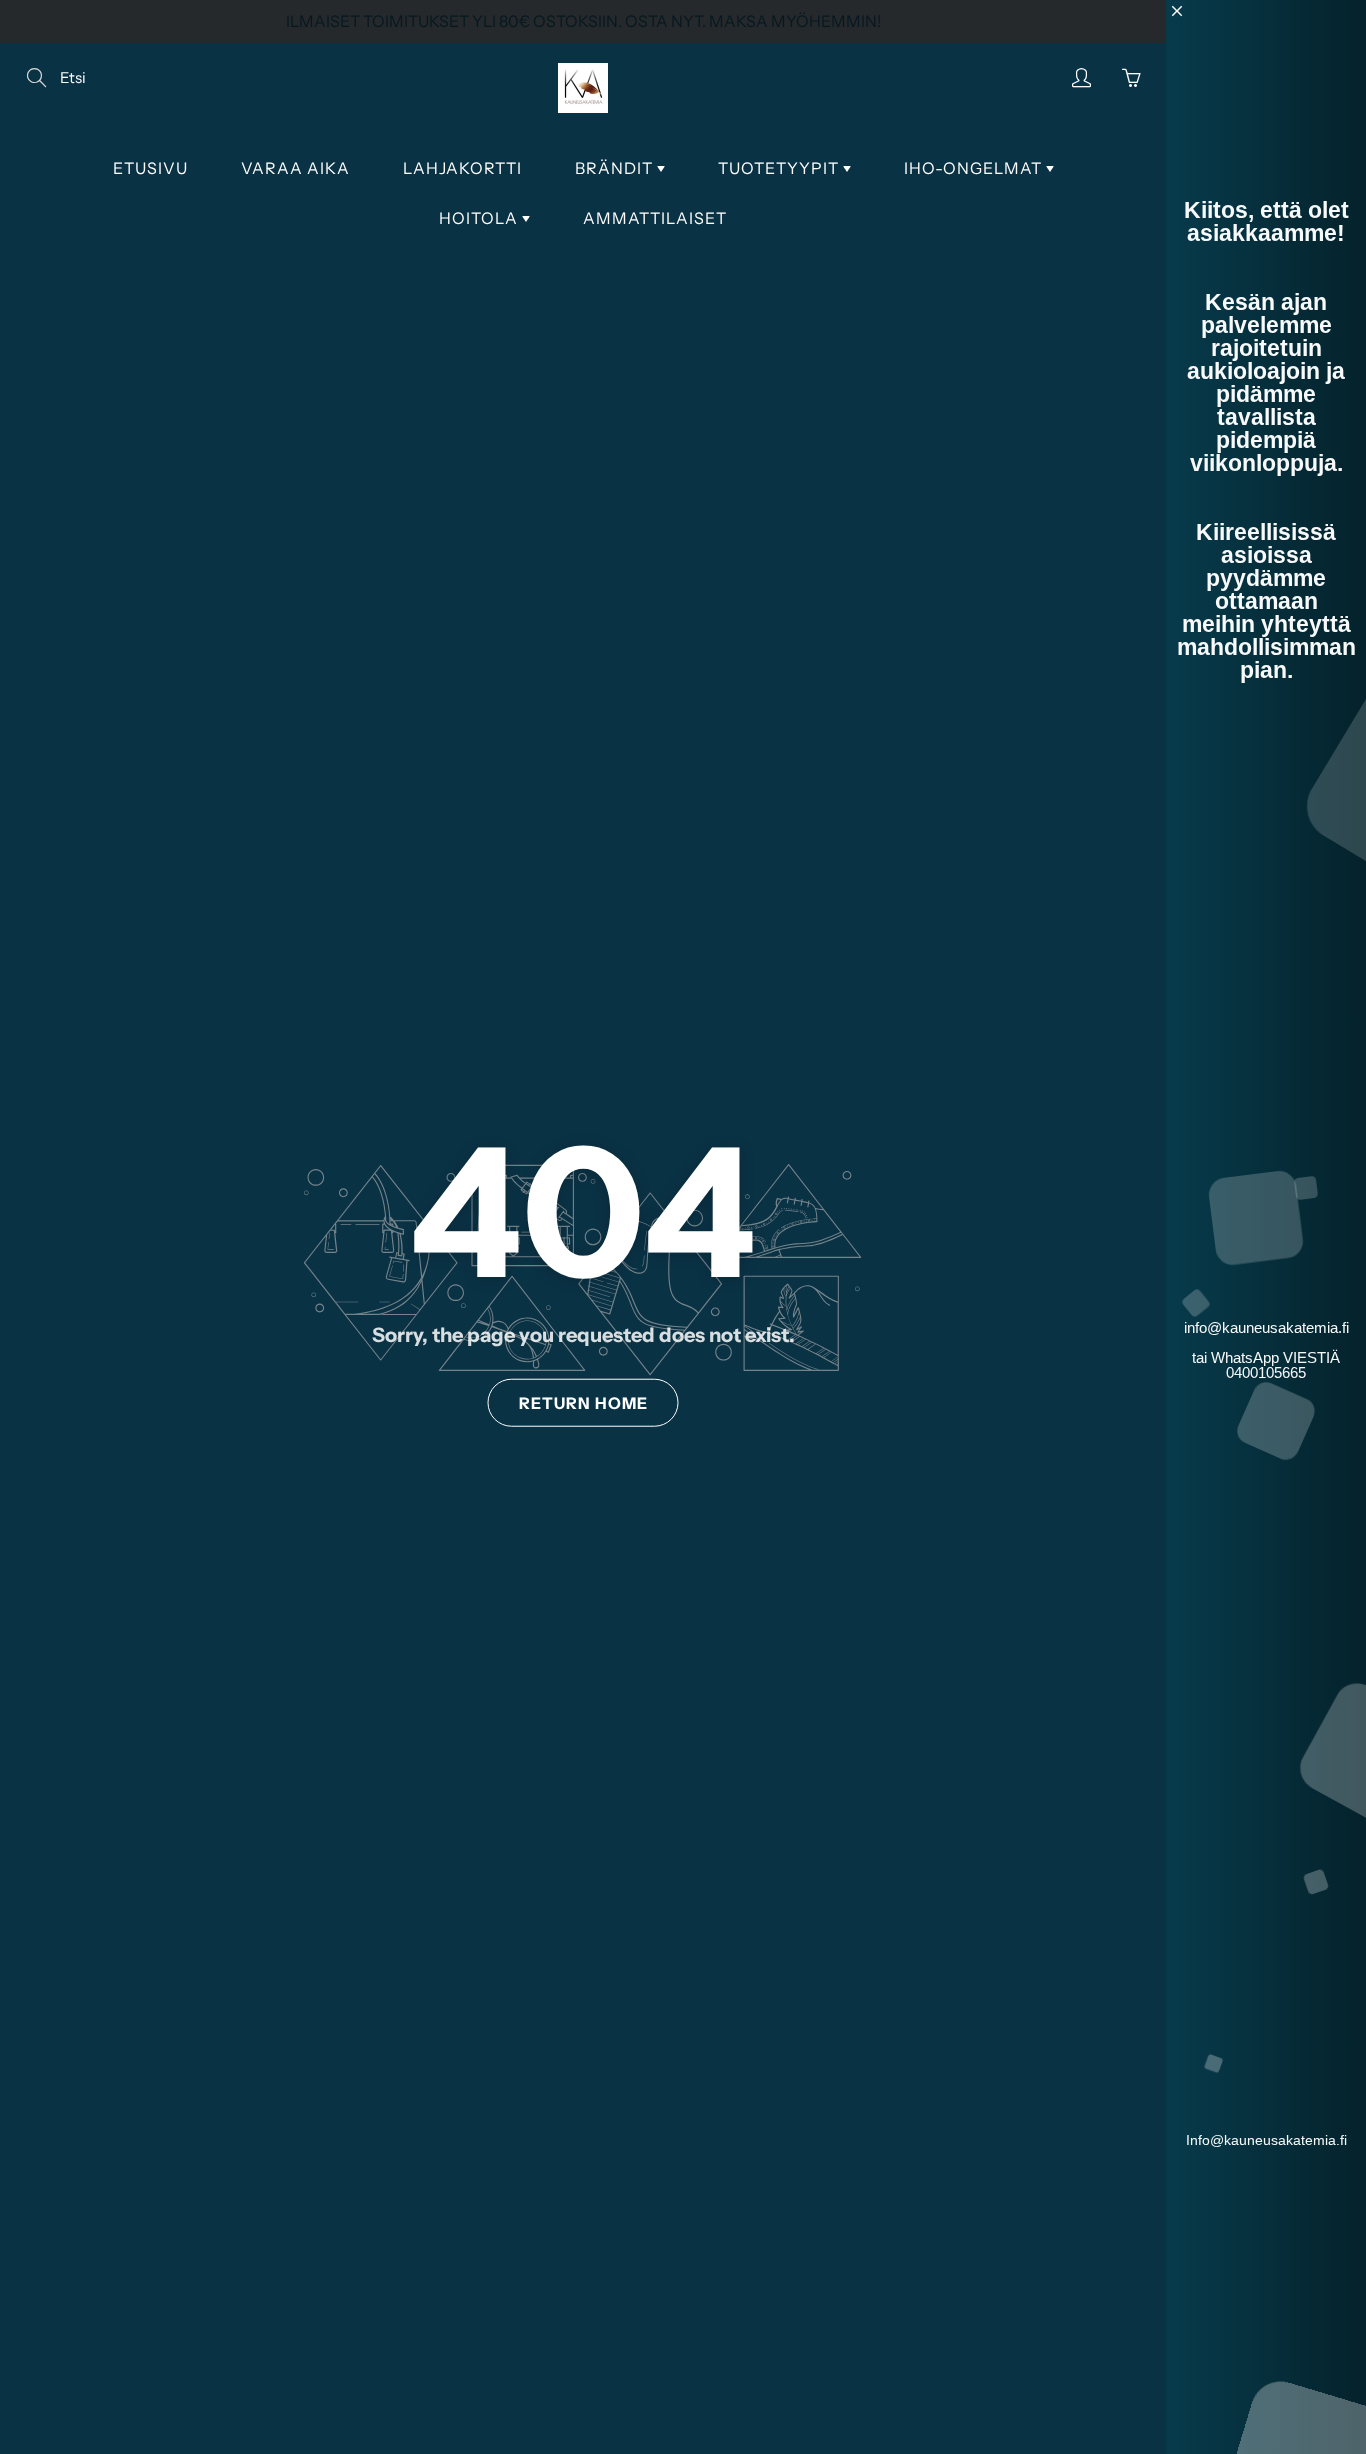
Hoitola (480, 218)
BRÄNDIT (616, 168)
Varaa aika (295, 168)
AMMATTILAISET (655, 218)
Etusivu (150, 168)
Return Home (583, 1403)
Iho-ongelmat (975, 168)
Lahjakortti (462, 168)
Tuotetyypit (780, 168)
